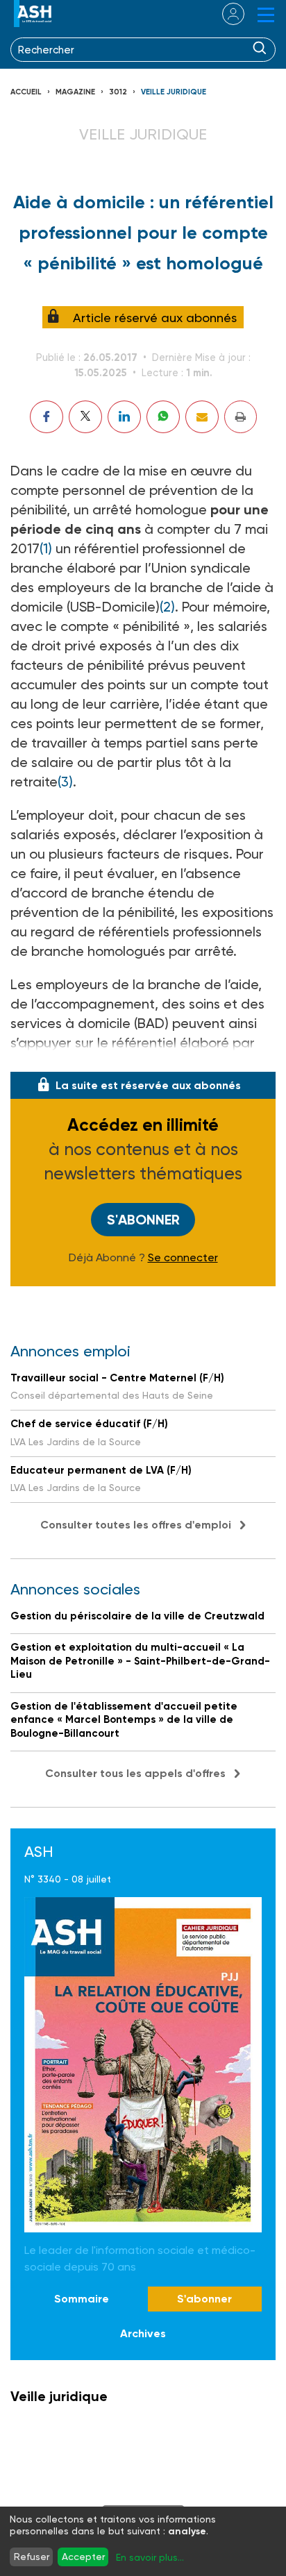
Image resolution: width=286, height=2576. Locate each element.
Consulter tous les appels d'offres (135, 1773)
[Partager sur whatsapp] (163, 417)
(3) (65, 782)
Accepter (83, 2557)
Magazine (75, 92)
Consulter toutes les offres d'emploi (136, 1525)
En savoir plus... (150, 2557)
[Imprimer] (241, 417)
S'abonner (143, 1220)
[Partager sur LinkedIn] (124, 417)
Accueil (26, 92)
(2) (167, 607)
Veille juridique (174, 92)
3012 (118, 92)
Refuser (32, 2557)
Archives (143, 2333)
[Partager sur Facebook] (47, 417)
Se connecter (183, 1258)
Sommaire (82, 2299)
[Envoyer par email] (202, 417)
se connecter (225, 14)
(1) (46, 548)
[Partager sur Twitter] (85, 417)
